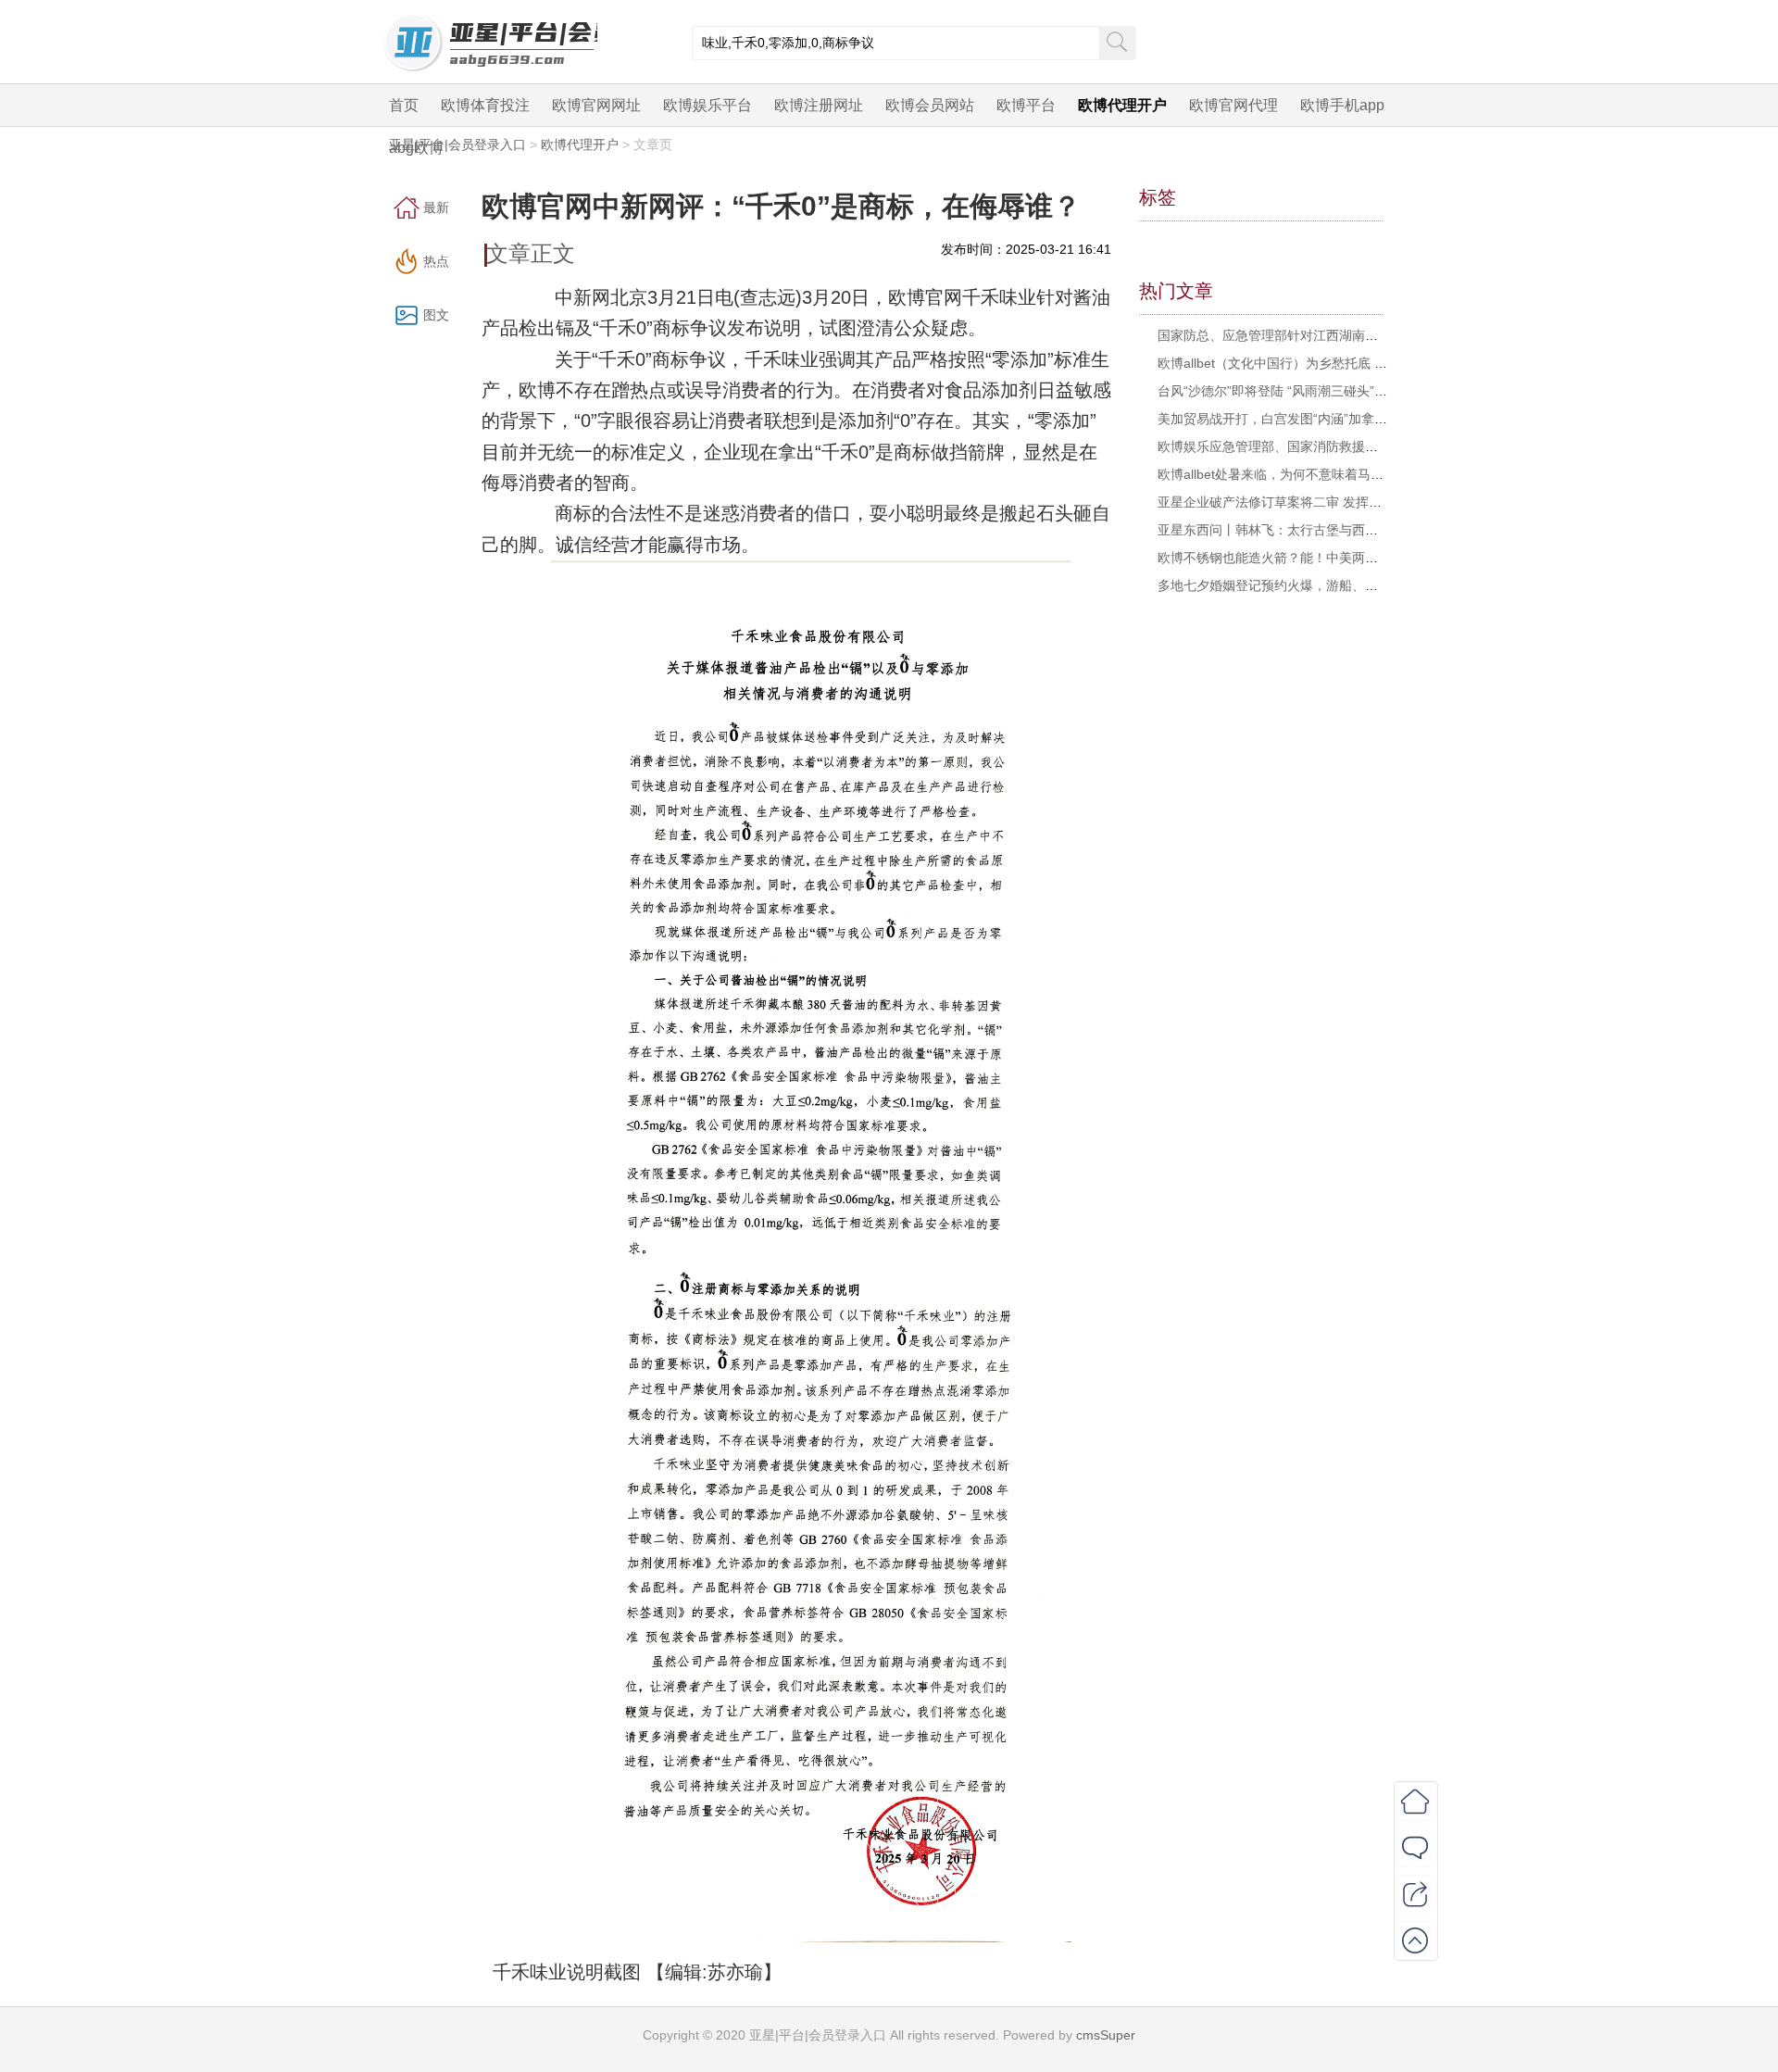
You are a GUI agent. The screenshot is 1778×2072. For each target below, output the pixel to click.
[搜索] (1116, 41)
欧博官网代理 (1233, 105)
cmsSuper (1106, 2035)
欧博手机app (1342, 105)
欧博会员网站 (930, 105)
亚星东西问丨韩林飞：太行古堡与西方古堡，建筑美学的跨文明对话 (1352, 530)
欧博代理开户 (1122, 105)
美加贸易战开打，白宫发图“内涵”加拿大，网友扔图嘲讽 (1318, 419)
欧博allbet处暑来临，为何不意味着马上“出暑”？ (1295, 474)
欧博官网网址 (596, 105)
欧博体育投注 (485, 105)
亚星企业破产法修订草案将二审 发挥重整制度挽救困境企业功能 (1341, 502)
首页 (404, 105)
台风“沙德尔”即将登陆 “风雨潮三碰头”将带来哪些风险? (1315, 391)
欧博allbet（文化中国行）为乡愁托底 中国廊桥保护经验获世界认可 (1350, 363)
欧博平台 (1026, 105)
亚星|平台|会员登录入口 (457, 144)
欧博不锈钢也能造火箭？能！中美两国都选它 (1287, 558)
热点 (436, 261)
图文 (436, 315)
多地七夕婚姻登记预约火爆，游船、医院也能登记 (1300, 585)
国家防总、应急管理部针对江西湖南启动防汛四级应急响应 (1326, 335)
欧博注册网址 (819, 105)
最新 (436, 207)
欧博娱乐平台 (707, 105)
